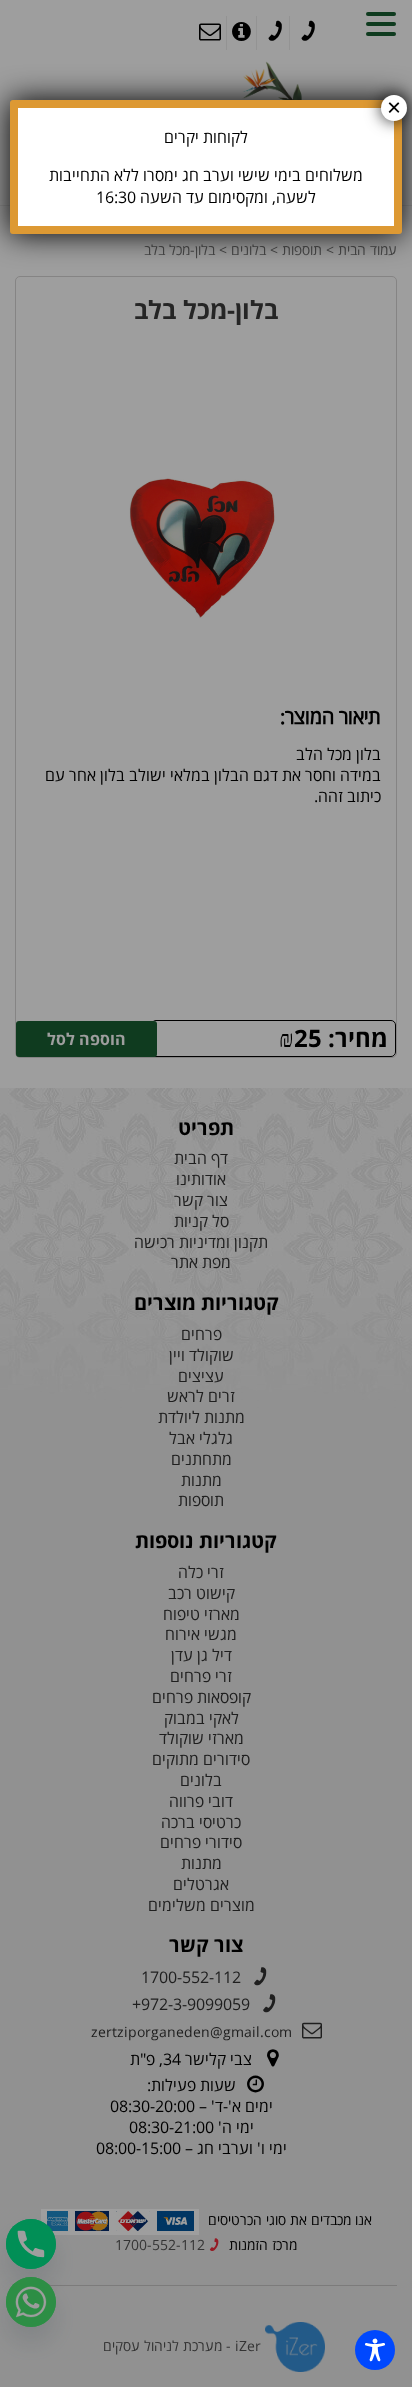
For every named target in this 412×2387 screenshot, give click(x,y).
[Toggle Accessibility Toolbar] (375, 2350)
